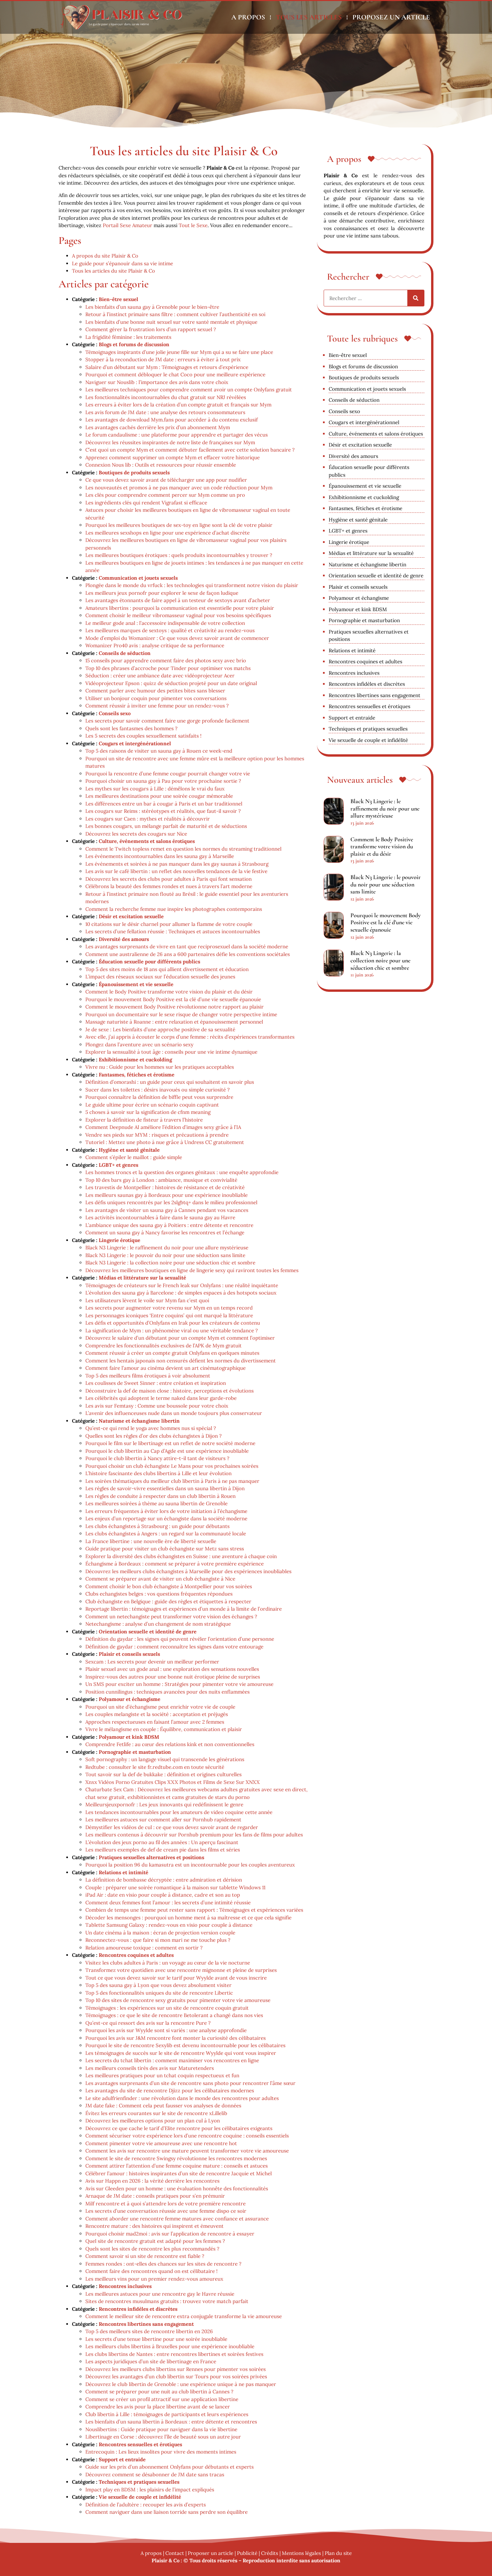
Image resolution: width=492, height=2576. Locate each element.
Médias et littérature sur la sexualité (142, 1278)
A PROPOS (248, 17)
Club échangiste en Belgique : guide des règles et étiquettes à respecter (168, 1601)
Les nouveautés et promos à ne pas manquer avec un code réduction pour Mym (179, 488)
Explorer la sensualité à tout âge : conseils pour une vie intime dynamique (171, 1052)
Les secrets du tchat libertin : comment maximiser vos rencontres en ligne (172, 2060)
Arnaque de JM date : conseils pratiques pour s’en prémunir (155, 2196)
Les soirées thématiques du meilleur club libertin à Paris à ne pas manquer (172, 1481)
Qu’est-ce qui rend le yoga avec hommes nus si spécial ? (151, 1428)
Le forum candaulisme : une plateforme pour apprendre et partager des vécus (177, 435)
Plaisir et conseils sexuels (129, 1654)
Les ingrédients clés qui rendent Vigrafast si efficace (146, 503)
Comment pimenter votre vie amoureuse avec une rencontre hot (161, 2143)
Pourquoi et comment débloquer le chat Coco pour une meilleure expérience (175, 374)
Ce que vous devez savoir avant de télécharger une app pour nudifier (166, 480)
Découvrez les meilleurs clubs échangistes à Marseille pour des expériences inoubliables (188, 1571)
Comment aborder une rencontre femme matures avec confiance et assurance (177, 2219)
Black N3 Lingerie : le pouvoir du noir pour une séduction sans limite (165, 1255)
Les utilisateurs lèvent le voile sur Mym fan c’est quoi (147, 1300)
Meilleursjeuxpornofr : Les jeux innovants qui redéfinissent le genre (164, 1804)
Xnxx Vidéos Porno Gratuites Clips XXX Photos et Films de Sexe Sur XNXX (173, 1782)
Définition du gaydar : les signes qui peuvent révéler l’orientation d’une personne (180, 1639)
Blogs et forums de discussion (134, 344)
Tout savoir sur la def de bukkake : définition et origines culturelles (163, 1774)
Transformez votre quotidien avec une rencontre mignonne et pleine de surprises (181, 1970)
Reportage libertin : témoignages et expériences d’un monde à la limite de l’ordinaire (184, 1609)
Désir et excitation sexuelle (131, 916)
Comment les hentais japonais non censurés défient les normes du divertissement (181, 1361)
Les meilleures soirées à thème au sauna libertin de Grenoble (156, 1503)
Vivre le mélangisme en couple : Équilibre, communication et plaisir (164, 1729)
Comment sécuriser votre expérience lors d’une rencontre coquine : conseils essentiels (187, 2136)
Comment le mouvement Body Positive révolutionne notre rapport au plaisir (175, 1007)
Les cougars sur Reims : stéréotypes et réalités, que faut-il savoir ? (163, 811)
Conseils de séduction (125, 653)
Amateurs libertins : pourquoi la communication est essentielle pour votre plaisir (180, 608)
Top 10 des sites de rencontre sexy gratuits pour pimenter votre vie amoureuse (178, 2000)
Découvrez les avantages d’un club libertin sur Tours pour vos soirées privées (176, 2376)
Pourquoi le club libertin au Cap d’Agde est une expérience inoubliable (167, 1451)
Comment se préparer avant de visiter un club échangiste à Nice (160, 1579)
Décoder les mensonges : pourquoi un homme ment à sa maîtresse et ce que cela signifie (188, 1918)
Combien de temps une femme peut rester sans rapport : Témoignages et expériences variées (194, 1910)
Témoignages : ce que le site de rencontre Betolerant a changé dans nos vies (174, 2015)
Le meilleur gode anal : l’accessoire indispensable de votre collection (165, 623)
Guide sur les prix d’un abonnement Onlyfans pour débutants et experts (170, 2467)
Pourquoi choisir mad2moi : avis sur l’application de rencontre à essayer (170, 2234)
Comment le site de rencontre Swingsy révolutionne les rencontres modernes (176, 2158)
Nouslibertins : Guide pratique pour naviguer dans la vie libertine (161, 2429)
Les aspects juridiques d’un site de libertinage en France (151, 2361)
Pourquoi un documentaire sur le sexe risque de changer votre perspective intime (181, 1014)
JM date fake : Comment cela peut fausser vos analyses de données (163, 2106)
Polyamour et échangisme (130, 1699)
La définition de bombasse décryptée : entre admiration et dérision (164, 1880)
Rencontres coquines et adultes (136, 1955)
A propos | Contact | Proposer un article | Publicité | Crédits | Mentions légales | (233, 2553)
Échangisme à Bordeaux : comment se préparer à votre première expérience (175, 1564)
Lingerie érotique (119, 1240)
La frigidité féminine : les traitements (128, 337)
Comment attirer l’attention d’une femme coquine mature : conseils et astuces (177, 2166)
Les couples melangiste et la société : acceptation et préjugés (157, 1714)
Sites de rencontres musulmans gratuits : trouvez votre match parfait (167, 2301)
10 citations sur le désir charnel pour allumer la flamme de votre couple (169, 924)
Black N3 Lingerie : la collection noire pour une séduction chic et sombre (170, 1263)
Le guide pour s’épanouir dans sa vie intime (122, 263)
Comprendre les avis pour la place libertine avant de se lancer (158, 2407)
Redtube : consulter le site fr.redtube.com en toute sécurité (155, 1767)
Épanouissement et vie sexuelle (136, 984)
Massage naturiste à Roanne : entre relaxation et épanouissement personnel (174, 1022)
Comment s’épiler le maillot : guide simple (134, 1157)
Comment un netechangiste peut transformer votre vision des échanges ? (171, 1616)
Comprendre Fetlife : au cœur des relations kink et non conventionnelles (170, 1744)
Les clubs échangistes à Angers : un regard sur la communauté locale (166, 1534)
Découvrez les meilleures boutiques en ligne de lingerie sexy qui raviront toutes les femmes (192, 1270)
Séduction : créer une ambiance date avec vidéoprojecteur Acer (160, 676)
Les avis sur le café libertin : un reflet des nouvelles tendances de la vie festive (176, 871)
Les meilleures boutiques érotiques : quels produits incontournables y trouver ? (179, 555)
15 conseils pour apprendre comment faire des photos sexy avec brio (166, 660)
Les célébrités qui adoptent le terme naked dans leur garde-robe (161, 1398)
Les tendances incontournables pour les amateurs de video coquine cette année (179, 1812)
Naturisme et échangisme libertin (139, 1421)
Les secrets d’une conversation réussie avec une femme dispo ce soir (166, 2211)
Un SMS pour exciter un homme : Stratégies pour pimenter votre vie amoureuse (179, 1684)
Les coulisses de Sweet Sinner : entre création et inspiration (156, 1383)
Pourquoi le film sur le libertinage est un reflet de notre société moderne (170, 1443)
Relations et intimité (124, 1872)
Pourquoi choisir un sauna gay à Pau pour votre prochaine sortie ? (163, 781)
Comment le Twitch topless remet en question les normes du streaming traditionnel (183, 849)
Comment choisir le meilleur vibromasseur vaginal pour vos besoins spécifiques (178, 615)
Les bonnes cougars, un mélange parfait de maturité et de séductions (166, 826)
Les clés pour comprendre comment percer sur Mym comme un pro (165, 495)
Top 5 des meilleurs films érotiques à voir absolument (148, 1376)
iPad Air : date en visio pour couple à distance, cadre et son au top (163, 1895)
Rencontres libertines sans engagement (146, 2324)
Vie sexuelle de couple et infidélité (140, 2497)
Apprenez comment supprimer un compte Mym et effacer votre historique (173, 457)
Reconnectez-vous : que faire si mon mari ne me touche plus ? (158, 1940)
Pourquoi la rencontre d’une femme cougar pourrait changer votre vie (168, 774)
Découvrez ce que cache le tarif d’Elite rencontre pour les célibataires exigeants (179, 2128)
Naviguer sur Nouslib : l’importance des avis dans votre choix (157, 382)
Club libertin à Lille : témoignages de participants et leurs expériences (167, 2414)
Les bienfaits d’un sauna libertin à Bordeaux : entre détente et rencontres (171, 2422)
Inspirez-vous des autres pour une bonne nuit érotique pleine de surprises (173, 1677)
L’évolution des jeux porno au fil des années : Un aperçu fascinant (162, 1842)
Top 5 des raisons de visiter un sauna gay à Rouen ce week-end (159, 751)
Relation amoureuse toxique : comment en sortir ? (144, 1948)
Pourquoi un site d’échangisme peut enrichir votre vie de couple (160, 1707)
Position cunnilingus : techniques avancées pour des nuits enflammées (168, 1692)
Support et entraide (122, 2459)
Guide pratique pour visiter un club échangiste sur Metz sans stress (165, 1549)
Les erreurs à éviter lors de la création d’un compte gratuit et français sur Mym (178, 405)
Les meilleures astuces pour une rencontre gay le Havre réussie (160, 2294)
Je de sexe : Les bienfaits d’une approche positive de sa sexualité (160, 1029)
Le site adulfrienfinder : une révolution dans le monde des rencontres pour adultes (182, 2098)
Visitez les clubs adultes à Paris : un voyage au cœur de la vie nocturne (168, 1963)
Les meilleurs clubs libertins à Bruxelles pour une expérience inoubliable (170, 2346)
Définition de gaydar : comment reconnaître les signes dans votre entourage (174, 1647)
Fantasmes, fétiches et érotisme (137, 1075)
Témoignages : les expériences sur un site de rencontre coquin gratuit (167, 2008)
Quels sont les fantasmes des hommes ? (131, 728)
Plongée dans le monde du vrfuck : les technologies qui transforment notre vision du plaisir (192, 585)
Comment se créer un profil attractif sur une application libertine (162, 2399)
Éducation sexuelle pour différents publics (149, 962)
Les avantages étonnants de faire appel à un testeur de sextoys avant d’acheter (178, 600)
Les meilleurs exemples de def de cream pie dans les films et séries (163, 1850)
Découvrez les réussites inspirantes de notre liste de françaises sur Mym (170, 442)
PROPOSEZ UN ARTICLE (391, 17)
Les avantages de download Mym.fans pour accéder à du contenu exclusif (172, 420)
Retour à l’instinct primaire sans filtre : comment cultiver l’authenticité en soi (175, 314)
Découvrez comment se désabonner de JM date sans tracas (155, 2474)
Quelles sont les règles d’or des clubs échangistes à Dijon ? (153, 1436)
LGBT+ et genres (118, 1165)
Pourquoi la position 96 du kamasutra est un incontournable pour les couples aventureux (190, 1865)
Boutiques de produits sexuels (134, 472)
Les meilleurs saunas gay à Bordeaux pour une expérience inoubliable (167, 1195)
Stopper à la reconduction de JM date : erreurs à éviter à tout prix (163, 359)
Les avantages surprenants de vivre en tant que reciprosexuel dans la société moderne (187, 946)
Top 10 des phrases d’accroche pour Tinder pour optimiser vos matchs (168, 668)
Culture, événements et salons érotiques (147, 841)
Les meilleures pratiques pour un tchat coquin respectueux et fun (162, 2075)
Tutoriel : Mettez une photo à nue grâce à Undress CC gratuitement (165, 1142)
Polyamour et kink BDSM (129, 1737)
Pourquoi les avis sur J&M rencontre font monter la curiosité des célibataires (176, 2038)
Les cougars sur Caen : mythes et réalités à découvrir (148, 819)
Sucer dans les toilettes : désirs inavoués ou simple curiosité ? (157, 1090)
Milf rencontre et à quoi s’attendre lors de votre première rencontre (166, 2204)
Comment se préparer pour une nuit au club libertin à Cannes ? (159, 2392)
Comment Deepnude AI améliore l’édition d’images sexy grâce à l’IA (163, 1127)
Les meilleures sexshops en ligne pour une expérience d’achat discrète (168, 533)
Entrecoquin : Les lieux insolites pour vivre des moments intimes (161, 2452)
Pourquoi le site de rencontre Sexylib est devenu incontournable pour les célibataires (185, 2045)
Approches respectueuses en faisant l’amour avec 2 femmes (155, 1722)
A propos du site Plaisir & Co (105, 256)
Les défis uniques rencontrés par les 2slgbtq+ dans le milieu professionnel (171, 1202)
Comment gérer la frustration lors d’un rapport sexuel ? (151, 329)
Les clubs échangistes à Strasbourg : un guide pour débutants (157, 1526)
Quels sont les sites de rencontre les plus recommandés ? (152, 2249)
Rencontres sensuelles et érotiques (140, 2444)
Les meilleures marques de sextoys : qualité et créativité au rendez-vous (170, 630)
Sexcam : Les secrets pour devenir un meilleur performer (152, 1662)
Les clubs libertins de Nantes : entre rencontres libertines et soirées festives (174, 2354)
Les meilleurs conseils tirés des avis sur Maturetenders (150, 2068)
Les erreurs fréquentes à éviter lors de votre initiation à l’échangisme (166, 1511)
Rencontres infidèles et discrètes (138, 2309)
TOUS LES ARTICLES (309, 17)
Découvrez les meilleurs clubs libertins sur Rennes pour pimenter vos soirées (176, 2369)
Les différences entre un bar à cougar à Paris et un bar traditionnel (164, 804)
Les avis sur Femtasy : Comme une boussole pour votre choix (157, 1406)
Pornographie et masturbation (135, 1752)
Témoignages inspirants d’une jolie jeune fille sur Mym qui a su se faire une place (179, 352)
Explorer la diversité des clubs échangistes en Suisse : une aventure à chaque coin (181, 1556)
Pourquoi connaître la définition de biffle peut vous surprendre (159, 1097)
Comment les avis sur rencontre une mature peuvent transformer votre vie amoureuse (187, 2151)
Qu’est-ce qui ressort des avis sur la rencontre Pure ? (148, 2023)
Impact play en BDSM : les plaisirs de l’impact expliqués (150, 2490)
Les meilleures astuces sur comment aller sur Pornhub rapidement (163, 1820)
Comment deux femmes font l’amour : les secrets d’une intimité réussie (168, 1902)
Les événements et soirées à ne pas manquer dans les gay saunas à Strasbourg (177, 864)
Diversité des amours (124, 939)
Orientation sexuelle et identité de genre (148, 1632)
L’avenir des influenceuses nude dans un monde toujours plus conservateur (174, 1413)
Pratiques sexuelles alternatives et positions (151, 1857)
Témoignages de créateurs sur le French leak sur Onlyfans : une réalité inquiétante (182, 1285)
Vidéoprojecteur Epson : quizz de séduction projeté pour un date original (171, 683)
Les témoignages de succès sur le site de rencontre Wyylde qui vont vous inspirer (181, 2053)
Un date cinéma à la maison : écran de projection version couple (160, 1933)
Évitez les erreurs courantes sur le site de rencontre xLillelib (156, 2113)
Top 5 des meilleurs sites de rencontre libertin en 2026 (149, 2331)
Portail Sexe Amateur (128, 225)
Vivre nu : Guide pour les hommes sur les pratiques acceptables (160, 1067)
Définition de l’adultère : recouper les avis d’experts (146, 2505)
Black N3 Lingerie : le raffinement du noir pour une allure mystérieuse (167, 1248)
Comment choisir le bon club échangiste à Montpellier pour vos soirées (169, 1586)
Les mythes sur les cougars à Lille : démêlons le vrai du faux (155, 789)
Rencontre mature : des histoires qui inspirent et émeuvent (154, 2226)
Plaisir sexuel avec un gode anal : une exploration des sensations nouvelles (172, 1669)
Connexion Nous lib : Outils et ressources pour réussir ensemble (161, 465)
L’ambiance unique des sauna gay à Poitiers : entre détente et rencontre (169, 1225)
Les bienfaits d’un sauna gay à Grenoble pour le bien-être (152, 307)
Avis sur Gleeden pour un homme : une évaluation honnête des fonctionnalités (177, 2188)
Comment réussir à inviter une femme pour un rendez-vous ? (157, 706)
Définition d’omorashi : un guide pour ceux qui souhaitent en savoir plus (170, 1082)
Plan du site (338, 2553)
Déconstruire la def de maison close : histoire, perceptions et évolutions (170, 1391)
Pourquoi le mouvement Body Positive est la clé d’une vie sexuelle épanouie (173, 999)
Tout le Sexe (193, 225)
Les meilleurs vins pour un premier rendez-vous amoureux (154, 2279)
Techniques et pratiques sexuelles (139, 2482)
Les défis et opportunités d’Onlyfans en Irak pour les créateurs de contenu (173, 1323)
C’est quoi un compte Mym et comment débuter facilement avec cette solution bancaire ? (190, 450)
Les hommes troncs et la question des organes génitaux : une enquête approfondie (182, 1172)
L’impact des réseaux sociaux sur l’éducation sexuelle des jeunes (160, 977)
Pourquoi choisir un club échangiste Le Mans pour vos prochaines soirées (172, 1466)
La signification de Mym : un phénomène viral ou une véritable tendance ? (172, 1330)
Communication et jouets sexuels (138, 578)
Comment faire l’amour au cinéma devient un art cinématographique (166, 1368)
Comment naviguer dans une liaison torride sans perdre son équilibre (167, 2512)
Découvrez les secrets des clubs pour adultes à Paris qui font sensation (169, 879)
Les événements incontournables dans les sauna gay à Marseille (160, 856)
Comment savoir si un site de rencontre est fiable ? (145, 2256)
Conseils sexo (115, 713)
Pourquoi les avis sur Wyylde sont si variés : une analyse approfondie (166, 2030)
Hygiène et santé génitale (129, 1150)
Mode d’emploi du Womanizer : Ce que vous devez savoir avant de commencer (177, 638)
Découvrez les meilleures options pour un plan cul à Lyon (153, 2121)
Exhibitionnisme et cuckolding (135, 1060)
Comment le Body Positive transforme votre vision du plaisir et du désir (169, 992)
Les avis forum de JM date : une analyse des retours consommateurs (165, 412)
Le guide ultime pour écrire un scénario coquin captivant (152, 1105)
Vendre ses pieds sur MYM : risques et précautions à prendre (157, 1135)
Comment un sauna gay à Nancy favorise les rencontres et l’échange (165, 1232)
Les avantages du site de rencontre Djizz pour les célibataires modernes (170, 2090)
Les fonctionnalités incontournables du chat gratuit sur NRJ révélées (166, 397)
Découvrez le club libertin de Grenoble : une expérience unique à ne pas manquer (181, 2384)
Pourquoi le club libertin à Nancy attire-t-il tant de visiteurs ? (157, 1458)
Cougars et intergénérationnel (135, 743)
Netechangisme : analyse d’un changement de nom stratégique (158, 1624)
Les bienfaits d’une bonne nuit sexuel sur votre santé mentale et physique (171, 322)
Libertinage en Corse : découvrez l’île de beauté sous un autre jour (163, 2437)
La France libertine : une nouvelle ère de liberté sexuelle (151, 1541)
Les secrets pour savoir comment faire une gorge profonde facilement (167, 721)
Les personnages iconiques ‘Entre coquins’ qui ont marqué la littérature (169, 1315)
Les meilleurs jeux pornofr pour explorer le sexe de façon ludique (162, 593)
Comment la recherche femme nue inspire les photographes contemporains (174, 909)
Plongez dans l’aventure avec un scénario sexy (139, 1044)
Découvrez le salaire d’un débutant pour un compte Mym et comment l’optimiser (180, 1338)
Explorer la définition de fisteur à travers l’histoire (144, 1120)
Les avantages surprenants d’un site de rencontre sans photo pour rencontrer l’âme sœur (190, 2083)
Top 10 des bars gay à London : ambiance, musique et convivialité (161, 1180)
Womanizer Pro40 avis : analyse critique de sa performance (155, 645)
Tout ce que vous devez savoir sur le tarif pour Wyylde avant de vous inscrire (176, 1978)
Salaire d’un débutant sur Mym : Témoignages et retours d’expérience (167, 367)
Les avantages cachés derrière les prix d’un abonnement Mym (158, 427)
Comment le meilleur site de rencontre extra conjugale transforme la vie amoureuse (184, 2316)
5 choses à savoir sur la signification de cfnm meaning (148, 1112)
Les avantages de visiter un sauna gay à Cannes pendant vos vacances (167, 1210)
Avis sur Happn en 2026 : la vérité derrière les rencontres (152, 2181)
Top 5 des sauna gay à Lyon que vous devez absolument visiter (158, 1985)
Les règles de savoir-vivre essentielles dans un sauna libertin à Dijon (165, 1488)
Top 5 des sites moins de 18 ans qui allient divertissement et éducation (167, 969)
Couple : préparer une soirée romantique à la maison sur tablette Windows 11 (175, 1887)
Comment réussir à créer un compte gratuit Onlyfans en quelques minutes (172, 1353)
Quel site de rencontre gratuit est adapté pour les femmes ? (155, 2241)
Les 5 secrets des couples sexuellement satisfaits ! (143, 736)
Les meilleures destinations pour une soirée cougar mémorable (159, 796)
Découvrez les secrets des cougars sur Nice (136, 834)
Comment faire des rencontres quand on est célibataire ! (151, 2271)
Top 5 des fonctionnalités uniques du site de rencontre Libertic (159, 1993)
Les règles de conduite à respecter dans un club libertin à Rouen (160, 1496)
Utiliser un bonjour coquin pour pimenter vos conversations (156, 698)
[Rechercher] (416, 298)
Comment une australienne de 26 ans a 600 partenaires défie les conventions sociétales (188, 954)
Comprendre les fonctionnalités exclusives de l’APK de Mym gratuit (163, 1346)
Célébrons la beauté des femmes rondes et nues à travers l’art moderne (169, 886)
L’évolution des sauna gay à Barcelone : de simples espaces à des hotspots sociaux (181, 1293)
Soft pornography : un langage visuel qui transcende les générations (165, 1759)
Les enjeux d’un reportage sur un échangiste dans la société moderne (166, 1518)
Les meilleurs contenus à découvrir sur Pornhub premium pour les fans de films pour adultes (194, 1835)
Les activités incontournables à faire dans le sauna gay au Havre (160, 1217)
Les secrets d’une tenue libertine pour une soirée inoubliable (156, 2339)
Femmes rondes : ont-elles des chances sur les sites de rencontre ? (163, 2264)
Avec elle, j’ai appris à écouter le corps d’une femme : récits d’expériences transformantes (190, 1037)
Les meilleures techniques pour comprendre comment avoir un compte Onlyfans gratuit (189, 390)
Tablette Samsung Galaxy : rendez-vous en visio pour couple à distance (169, 1925)
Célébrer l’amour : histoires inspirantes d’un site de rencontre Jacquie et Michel (179, 2173)
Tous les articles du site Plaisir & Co (113, 271)
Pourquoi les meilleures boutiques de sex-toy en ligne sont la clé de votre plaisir (179, 525)
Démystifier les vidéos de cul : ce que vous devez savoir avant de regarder (172, 1827)
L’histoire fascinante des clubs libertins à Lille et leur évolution (158, 1473)
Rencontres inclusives (125, 2286)
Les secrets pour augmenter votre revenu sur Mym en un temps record (169, 1308)
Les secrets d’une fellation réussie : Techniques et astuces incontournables (173, 931)
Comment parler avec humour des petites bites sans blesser (155, 691)
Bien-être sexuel (118, 299)
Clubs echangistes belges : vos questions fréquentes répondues (159, 1594)
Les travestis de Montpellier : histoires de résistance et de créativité (165, 1187)
